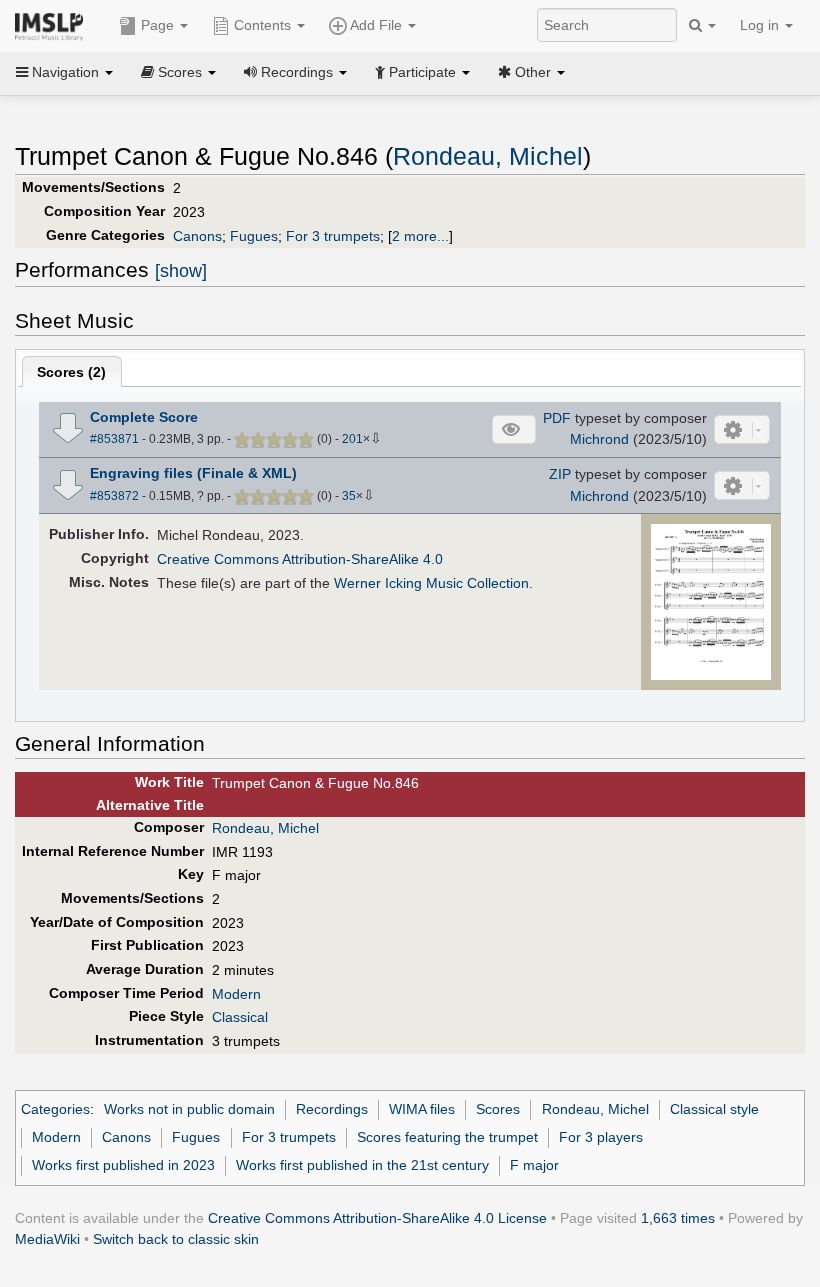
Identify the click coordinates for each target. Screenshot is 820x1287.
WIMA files (422, 1109)
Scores (498, 1109)
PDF (557, 418)
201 (352, 439)
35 (349, 496)
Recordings (332, 1109)
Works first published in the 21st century (362, 1165)
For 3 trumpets (333, 236)
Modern (236, 994)
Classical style (714, 1109)
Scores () (71, 372)
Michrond (599, 439)
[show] (181, 271)
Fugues (254, 236)
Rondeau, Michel (488, 156)
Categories (55, 1109)
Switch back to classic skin (176, 1239)
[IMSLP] (53, 25)
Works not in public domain (189, 1109)
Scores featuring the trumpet (447, 1137)
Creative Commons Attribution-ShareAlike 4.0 (300, 559)
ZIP (560, 474)
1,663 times (678, 1218)
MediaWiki (47, 1239)
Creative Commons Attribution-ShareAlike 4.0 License (377, 1218)
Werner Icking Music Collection (431, 583)
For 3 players (601, 1137)
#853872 (114, 496)
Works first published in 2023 (123, 1165)
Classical (240, 1017)
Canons (197, 236)
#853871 (114, 439)
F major (534, 1165)
